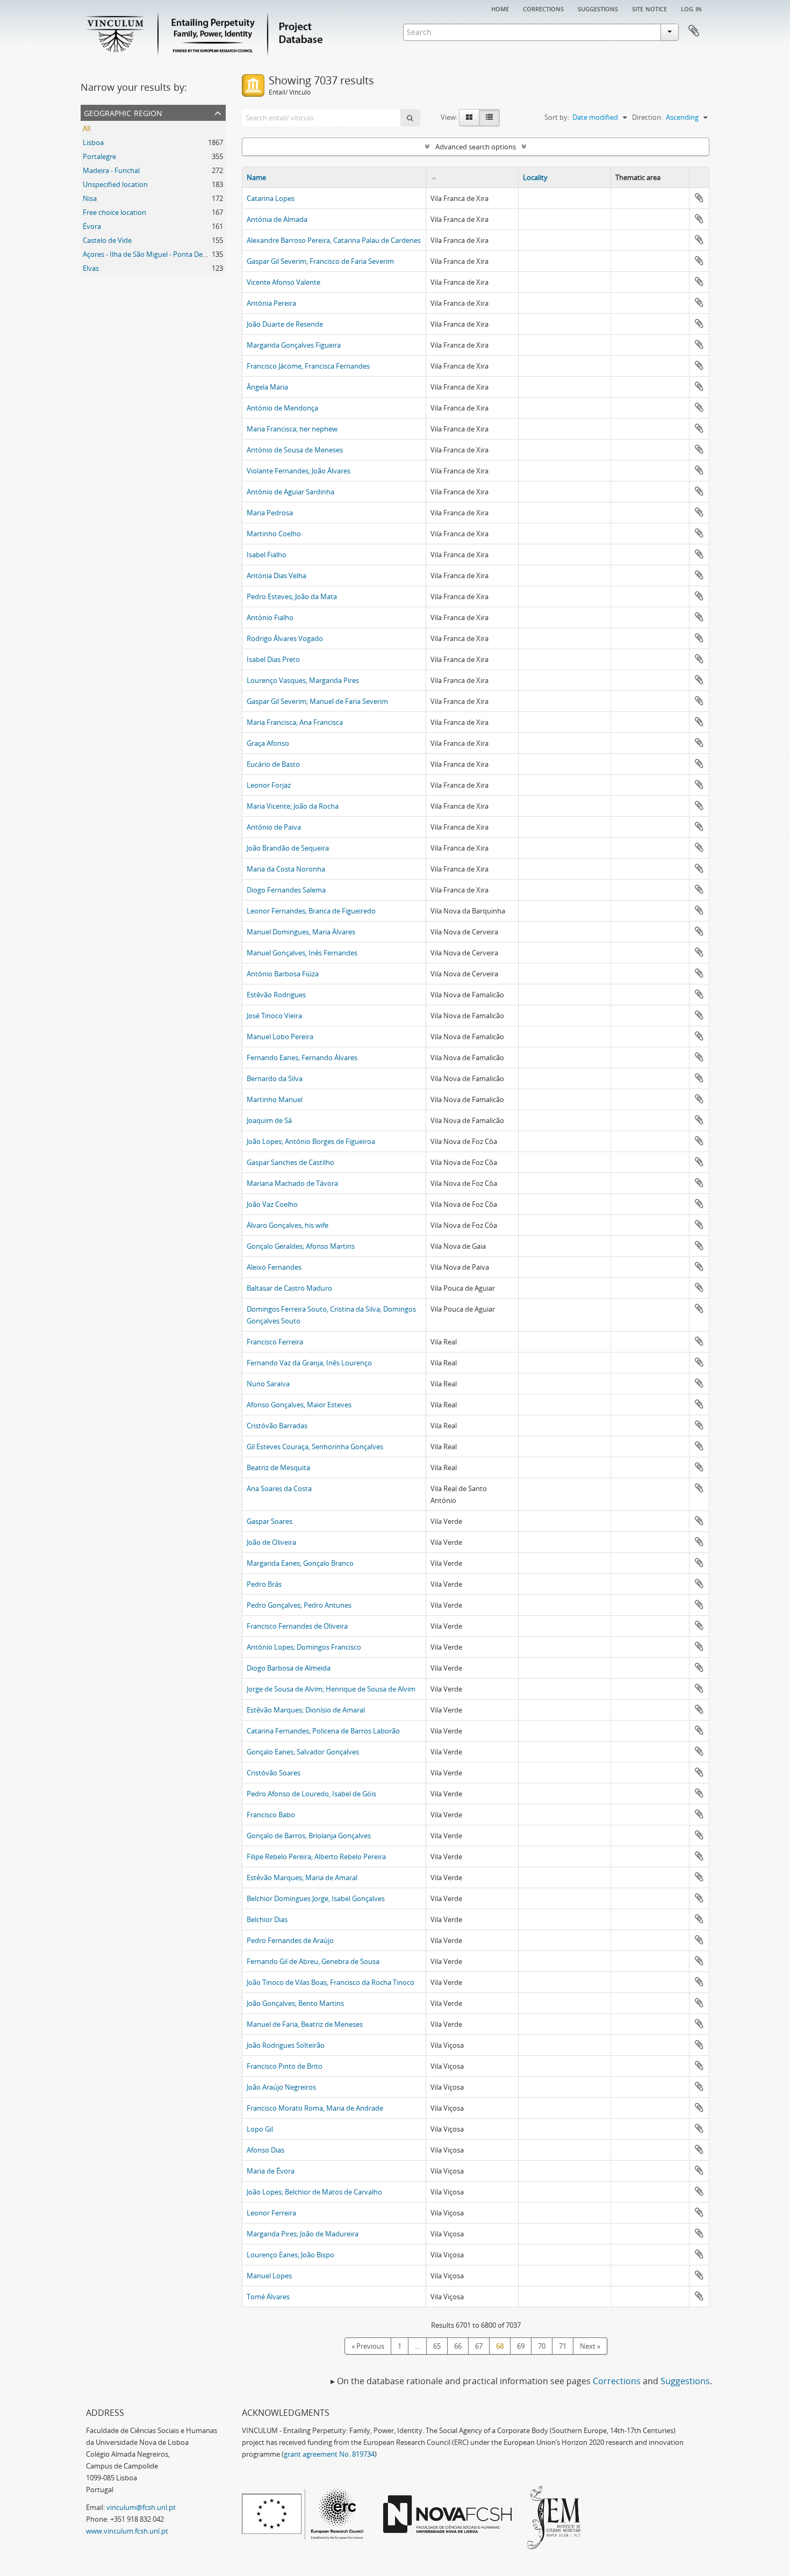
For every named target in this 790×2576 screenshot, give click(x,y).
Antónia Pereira (271, 303)
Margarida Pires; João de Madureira (303, 2234)
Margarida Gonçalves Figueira (294, 345)
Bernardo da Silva (275, 1078)
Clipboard (694, 31)
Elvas (91, 268)
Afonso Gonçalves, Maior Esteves (299, 1405)
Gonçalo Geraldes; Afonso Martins (301, 1246)
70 (542, 2346)
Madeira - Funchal (111, 170)
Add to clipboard (699, 198)
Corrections (543, 8)
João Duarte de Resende (285, 324)
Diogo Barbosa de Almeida (289, 1668)
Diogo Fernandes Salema (286, 890)
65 (437, 2346)
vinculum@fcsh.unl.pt (141, 2507)
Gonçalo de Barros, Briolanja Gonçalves (309, 1836)
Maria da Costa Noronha (286, 869)
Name (256, 177)
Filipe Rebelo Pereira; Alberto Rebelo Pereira (316, 1857)
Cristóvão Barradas (277, 1426)
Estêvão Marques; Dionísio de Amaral (306, 1710)
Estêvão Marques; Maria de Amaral (302, 1877)
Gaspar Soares (270, 1521)
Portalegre (99, 156)
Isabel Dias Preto (273, 659)
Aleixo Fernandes (274, 1267)
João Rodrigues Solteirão (286, 2045)
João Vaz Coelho (272, 1204)
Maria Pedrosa (270, 513)
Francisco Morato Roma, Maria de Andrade (315, 2108)
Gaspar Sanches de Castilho (290, 1162)
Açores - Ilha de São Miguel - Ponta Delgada (151, 254)
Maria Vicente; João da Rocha (293, 806)
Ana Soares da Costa (279, 1488)
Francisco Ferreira (275, 1342)
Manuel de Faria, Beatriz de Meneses (305, 2024)
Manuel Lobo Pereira (280, 1037)
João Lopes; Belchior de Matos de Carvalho (314, 2192)
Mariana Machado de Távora (292, 1183)
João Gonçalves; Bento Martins (295, 2003)
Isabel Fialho (267, 555)
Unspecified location (115, 184)
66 (458, 2346)
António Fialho (270, 617)
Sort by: (557, 117)
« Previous (368, 2346)
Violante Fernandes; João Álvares (299, 471)
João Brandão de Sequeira (288, 848)
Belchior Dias (267, 1919)
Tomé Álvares (268, 2297)
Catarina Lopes (271, 198)
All (87, 128)
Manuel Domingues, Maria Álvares (301, 932)
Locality (535, 177)
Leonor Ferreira (271, 2213)
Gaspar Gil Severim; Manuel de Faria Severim (317, 701)
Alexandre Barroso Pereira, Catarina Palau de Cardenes (334, 240)
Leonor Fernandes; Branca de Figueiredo (311, 911)
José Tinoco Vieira (274, 1016)
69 (521, 2346)
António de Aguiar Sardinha (290, 492)
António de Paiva (274, 827)
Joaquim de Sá (269, 1120)
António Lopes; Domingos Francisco (304, 1647)
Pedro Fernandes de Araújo (290, 1940)
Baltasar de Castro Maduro (289, 1288)
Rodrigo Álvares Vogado (285, 638)
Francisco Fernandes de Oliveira (297, 1626)
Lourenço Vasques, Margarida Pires (303, 680)
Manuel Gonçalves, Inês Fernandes (302, 953)
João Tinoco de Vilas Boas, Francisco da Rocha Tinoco (331, 1982)
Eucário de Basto (273, 764)
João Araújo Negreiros (281, 2087)
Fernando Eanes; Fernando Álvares (302, 1057)
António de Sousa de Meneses (295, 450)
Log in (691, 8)
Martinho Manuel (275, 1099)
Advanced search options (476, 147)
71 (563, 2346)
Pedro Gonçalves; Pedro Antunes (299, 1605)
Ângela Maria (267, 387)
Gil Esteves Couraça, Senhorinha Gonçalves (315, 1447)
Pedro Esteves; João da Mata (292, 596)
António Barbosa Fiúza (283, 974)
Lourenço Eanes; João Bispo (290, 2255)
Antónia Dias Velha (276, 575)
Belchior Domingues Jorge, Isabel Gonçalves (316, 1898)
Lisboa (93, 142)
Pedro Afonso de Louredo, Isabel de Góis (311, 1794)
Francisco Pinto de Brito (285, 2066)
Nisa (90, 198)
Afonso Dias (265, 2150)
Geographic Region (123, 112)
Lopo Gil (260, 2129)
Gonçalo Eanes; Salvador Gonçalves (303, 1752)
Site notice (649, 8)
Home (500, 8)
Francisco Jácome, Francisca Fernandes (308, 366)
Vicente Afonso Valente (283, 282)
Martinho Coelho (274, 534)
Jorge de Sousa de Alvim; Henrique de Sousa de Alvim (331, 1689)
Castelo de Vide (107, 240)
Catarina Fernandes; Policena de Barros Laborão (323, 1731)
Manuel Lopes (269, 2276)
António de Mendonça (282, 408)
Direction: (647, 117)
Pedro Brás (264, 1584)
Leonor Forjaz (269, 785)
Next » (590, 2346)
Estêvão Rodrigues (276, 995)
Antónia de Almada (277, 219)
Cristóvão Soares (274, 1773)
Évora (92, 226)
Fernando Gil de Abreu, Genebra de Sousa (313, 1961)
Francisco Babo (271, 1815)
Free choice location (114, 212)
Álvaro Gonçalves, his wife (288, 1225)
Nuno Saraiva (268, 1384)
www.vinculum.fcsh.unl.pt (127, 2531)
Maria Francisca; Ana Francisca (295, 722)
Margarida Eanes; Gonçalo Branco (300, 1563)
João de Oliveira (271, 1542)
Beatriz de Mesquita (278, 1467)
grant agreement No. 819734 (329, 2454)
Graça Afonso (268, 743)
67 (479, 2346)
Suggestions (598, 8)
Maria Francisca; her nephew (292, 429)
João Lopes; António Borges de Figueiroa (311, 1141)
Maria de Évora (271, 2171)
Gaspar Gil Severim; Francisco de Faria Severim (320, 261)
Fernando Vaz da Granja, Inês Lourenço (309, 1363)
